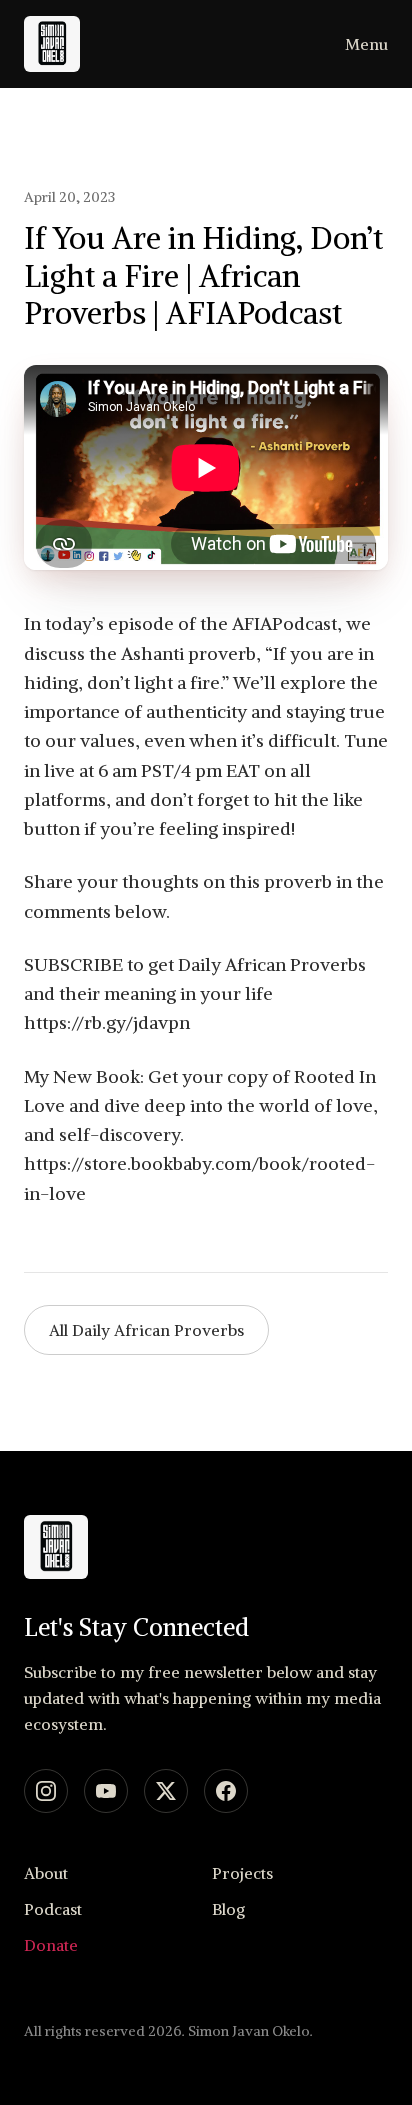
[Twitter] (166, 1791)
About (46, 1873)
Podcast (53, 1909)
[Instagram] (46, 1791)
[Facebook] (226, 1791)
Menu (366, 44)
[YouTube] (106, 1791)
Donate (51, 1945)
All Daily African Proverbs (146, 1330)
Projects (242, 1873)
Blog (228, 1909)
